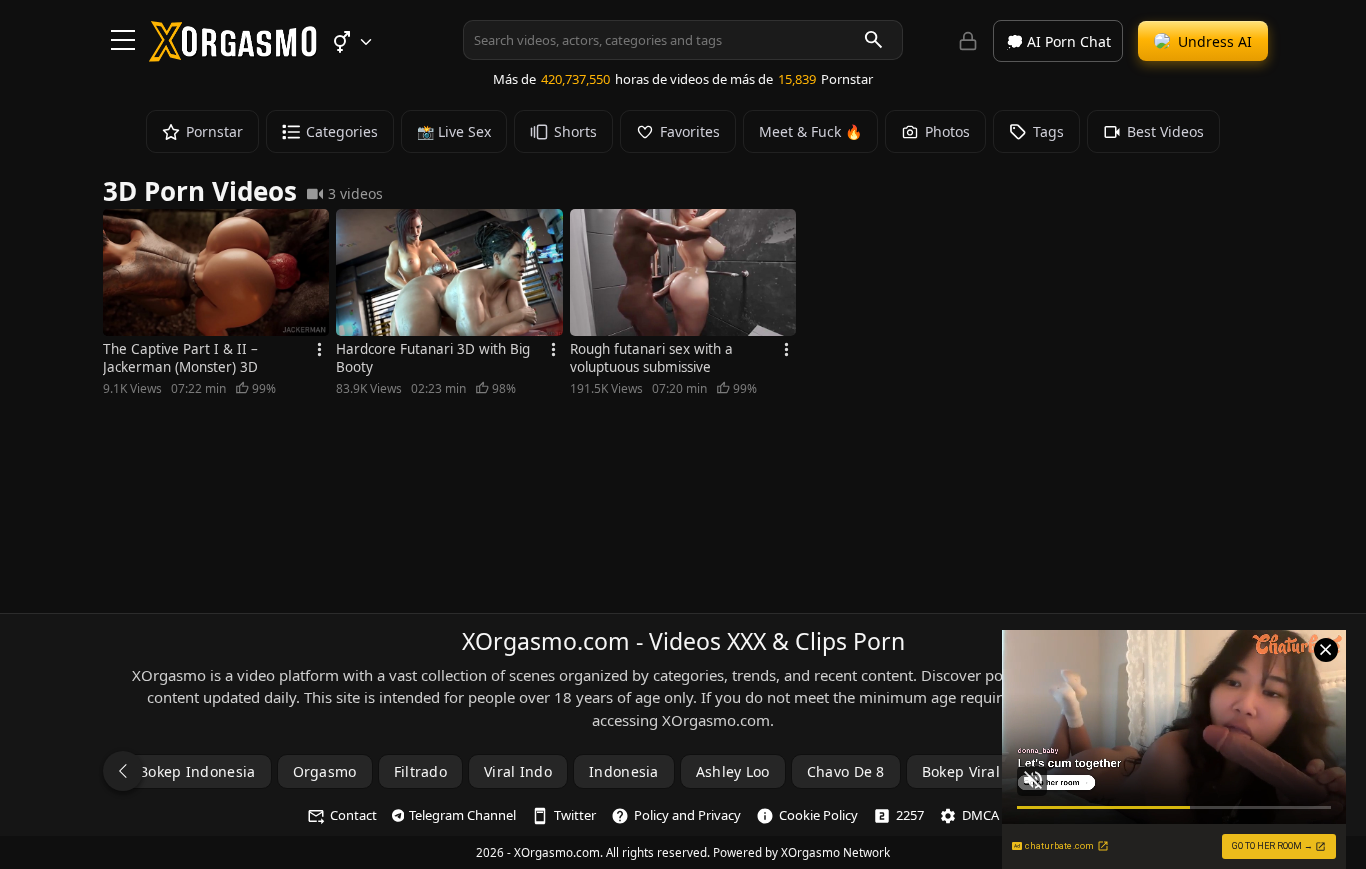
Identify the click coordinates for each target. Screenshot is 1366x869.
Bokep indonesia (197, 771)
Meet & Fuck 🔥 (810, 131)
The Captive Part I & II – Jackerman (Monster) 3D (180, 358)
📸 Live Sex (454, 131)
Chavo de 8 (846, 771)
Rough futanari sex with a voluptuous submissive (651, 358)
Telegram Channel (462, 815)
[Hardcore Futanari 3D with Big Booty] (449, 272)
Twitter (575, 815)
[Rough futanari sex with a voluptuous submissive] (683, 272)
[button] (351, 42)
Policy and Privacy (687, 815)
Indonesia (624, 771)
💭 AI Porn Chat (1058, 41)
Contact (353, 815)
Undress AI (1215, 41)
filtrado (420, 771)
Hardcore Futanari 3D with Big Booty (433, 358)
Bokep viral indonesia (998, 771)
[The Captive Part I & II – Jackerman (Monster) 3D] (216, 272)
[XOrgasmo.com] (233, 55)
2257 (910, 815)
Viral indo (518, 771)
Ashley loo (733, 771)
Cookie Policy (818, 815)
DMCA (980, 815)
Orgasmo (325, 771)
